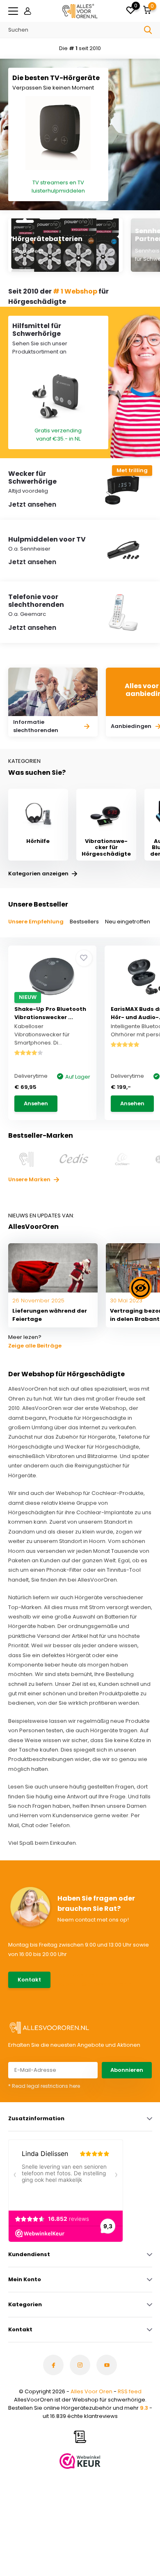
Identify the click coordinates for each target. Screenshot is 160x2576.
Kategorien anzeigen (39, 874)
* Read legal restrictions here (44, 2086)
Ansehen (36, 1103)
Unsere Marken (30, 1179)
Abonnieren (127, 2070)
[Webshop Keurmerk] (80, 2461)
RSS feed (130, 2391)
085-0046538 (79, 1976)
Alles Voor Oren (91, 2391)
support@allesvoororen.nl (95, 1984)
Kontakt (29, 1980)
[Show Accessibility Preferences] (141, 1288)
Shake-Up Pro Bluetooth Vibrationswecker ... (50, 1013)
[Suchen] (148, 30)
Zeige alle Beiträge (35, 1346)
